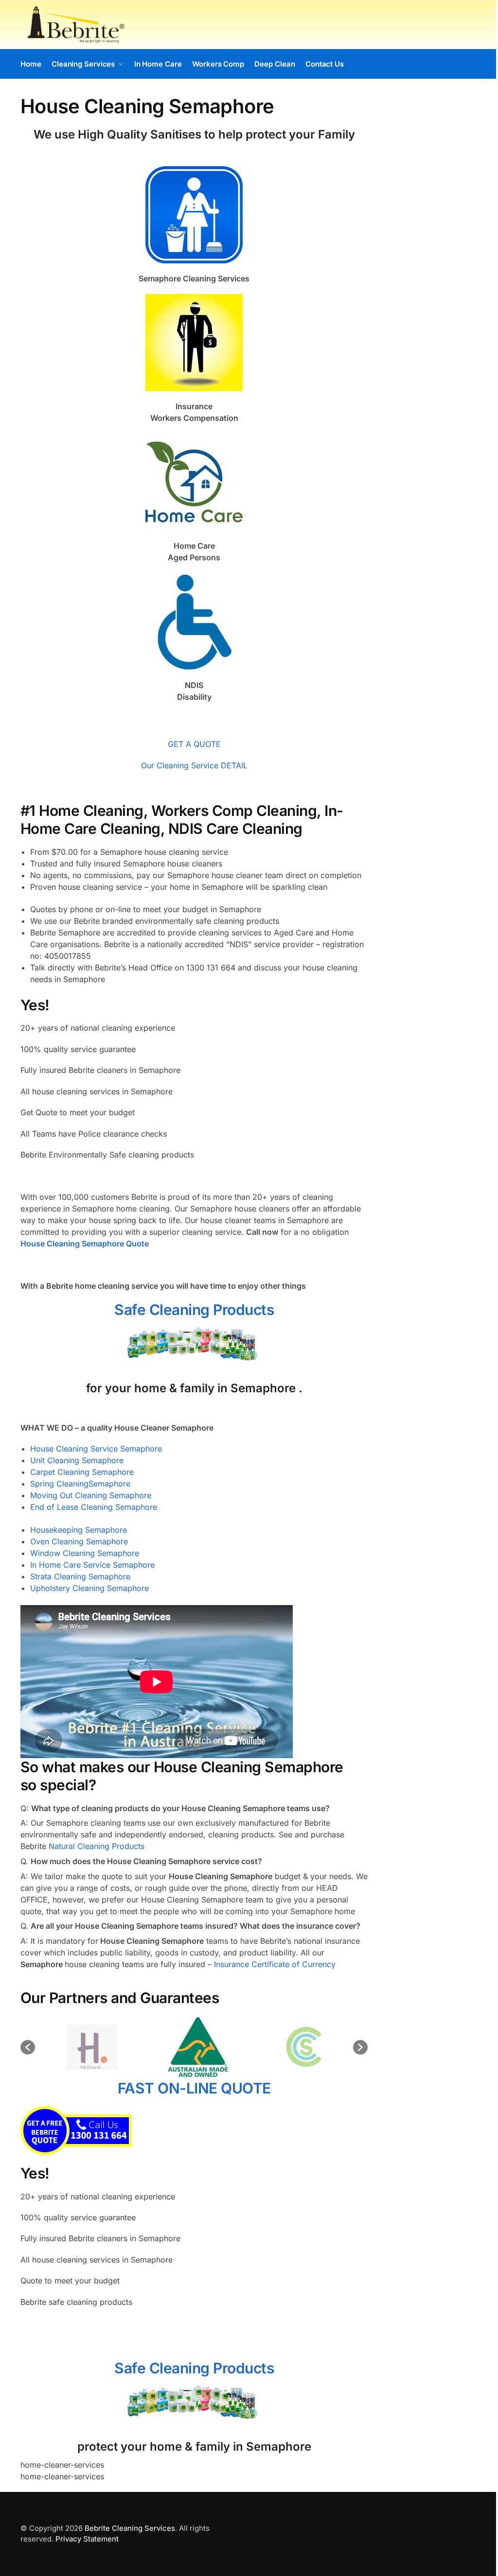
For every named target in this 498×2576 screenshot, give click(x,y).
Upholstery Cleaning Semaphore (89, 1588)
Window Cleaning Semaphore (85, 1553)
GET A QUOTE (194, 744)
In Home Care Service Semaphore (92, 1565)
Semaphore (109, 1484)
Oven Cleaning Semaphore (79, 1541)
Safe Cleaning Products (194, 1310)
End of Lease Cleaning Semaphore (94, 1507)
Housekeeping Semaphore (79, 1530)
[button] (28, 2047)
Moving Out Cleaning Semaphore (91, 1495)
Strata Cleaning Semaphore (80, 1576)
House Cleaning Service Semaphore (96, 1449)
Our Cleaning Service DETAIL (194, 765)
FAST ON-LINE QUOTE (194, 2088)
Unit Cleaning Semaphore (77, 1460)
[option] (88, 2047)
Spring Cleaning (59, 1484)
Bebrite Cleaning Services (130, 2528)
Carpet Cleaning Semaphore (82, 1472)
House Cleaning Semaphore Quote (85, 1244)
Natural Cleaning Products (97, 1846)
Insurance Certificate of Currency (275, 1964)
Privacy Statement (87, 2539)
